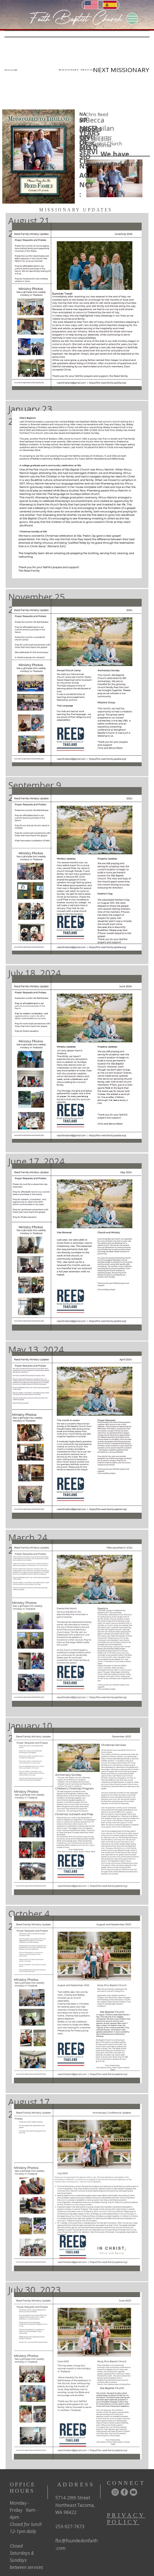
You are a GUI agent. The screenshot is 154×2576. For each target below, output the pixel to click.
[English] (91, 5)
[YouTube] (134, 2492)
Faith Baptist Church (76, 18)
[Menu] (132, 19)
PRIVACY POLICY (126, 2519)
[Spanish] (110, 5)
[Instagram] (115, 2492)
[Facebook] (124, 2492)
